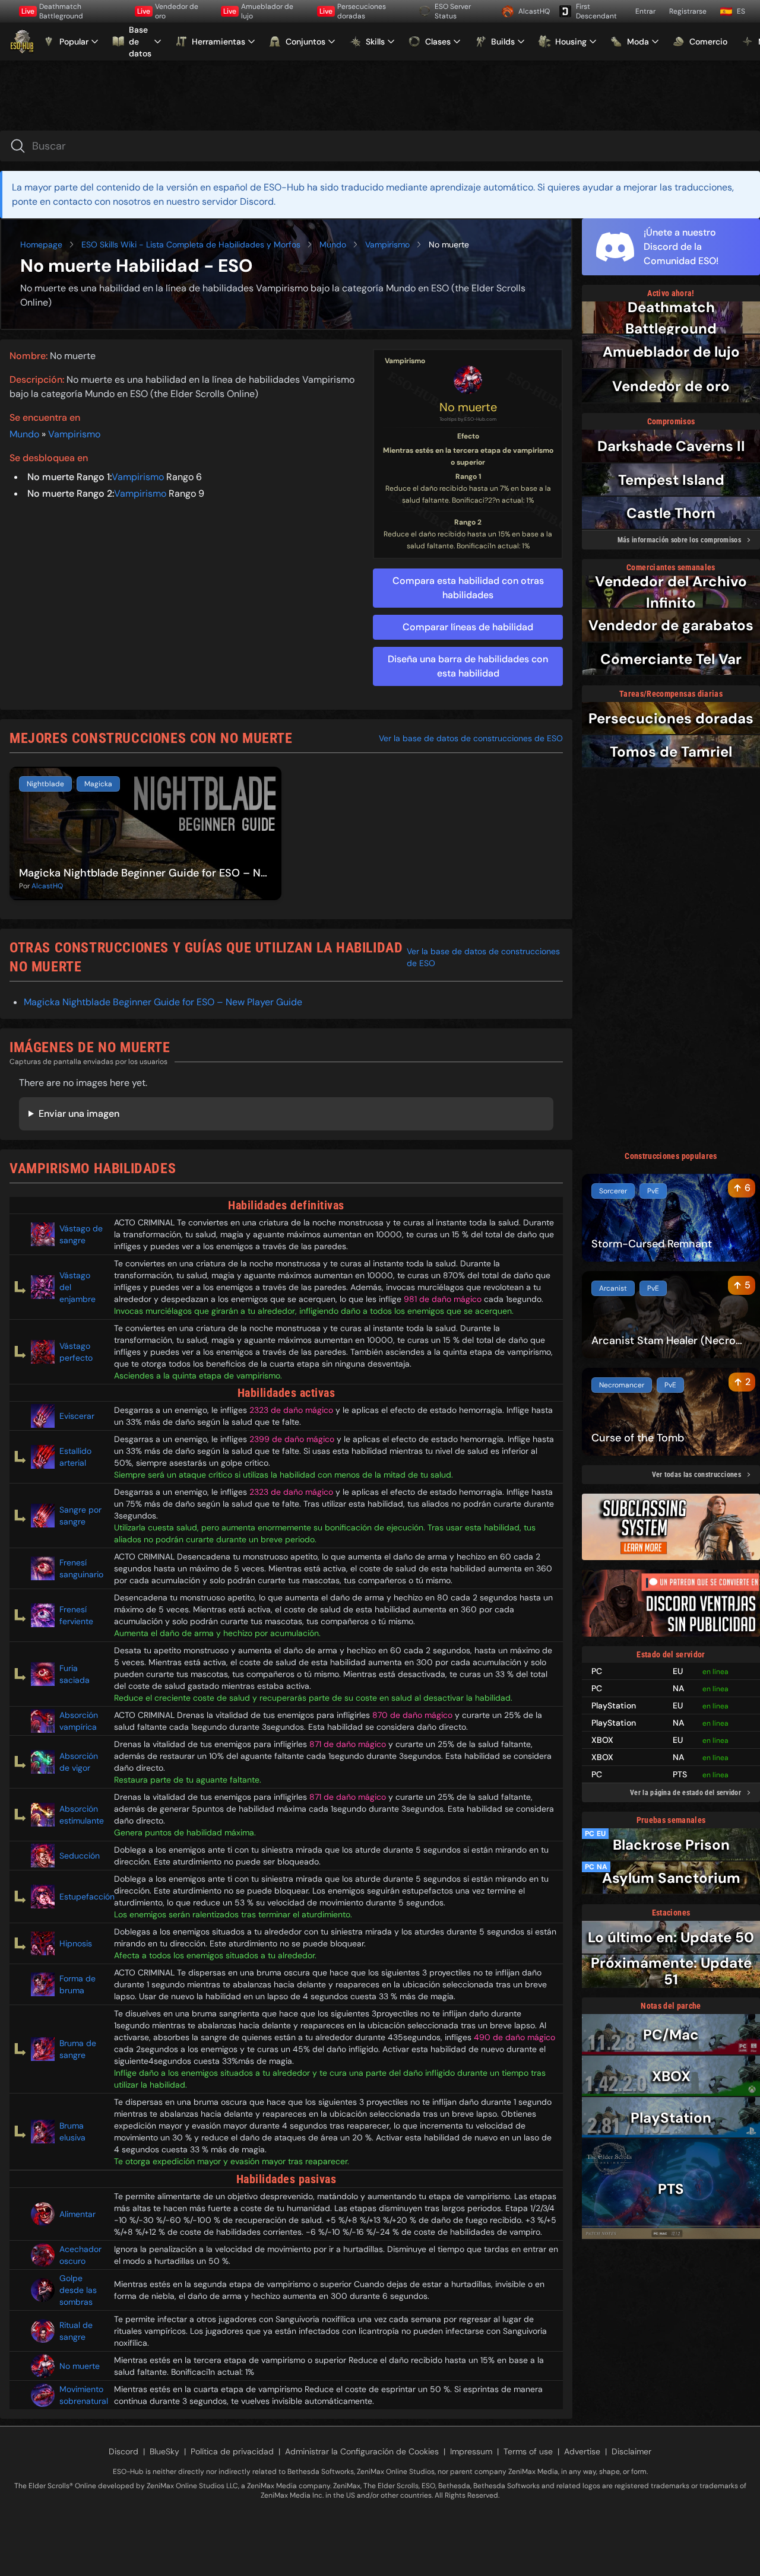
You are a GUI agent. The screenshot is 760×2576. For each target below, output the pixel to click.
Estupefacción (82, 1897)
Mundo (333, 244)
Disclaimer (631, 2451)
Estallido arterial (75, 1457)
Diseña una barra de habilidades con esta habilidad (468, 666)
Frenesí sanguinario (81, 1568)
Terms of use (528, 2451)
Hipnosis (76, 1943)
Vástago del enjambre (77, 1287)
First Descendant (596, 11)
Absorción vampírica (79, 1721)
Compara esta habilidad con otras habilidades (468, 588)
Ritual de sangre (76, 2331)
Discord (123, 2451)
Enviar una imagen (79, 1114)
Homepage (41, 244)
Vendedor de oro (168, 11)
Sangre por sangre (80, 1516)
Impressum (471, 2451)
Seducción (80, 1856)
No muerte (468, 407)
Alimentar (77, 2214)
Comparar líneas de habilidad (468, 627)
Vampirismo (387, 244)
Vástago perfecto (76, 1352)
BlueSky (164, 2451)
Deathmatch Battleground (52, 11)
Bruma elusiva (72, 2132)
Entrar (645, 11)
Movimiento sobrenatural (82, 2395)
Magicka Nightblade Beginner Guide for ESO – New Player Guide (163, 1002)
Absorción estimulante (82, 1815)
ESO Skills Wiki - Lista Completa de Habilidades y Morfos (191, 244)
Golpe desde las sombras (78, 2290)
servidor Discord (238, 201)
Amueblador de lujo (258, 11)
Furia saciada (75, 1674)
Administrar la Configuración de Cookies (362, 2451)
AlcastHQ (534, 11)
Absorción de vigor (79, 1762)
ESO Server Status (453, 11)
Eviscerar (77, 1416)
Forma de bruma (77, 1984)
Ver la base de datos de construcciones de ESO (471, 738)
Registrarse (688, 11)
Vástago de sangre (81, 1234)
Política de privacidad (232, 2451)
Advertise (582, 2451)
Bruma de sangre (78, 2049)
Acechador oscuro (80, 2255)
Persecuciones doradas (353, 11)
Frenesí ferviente (76, 1615)
